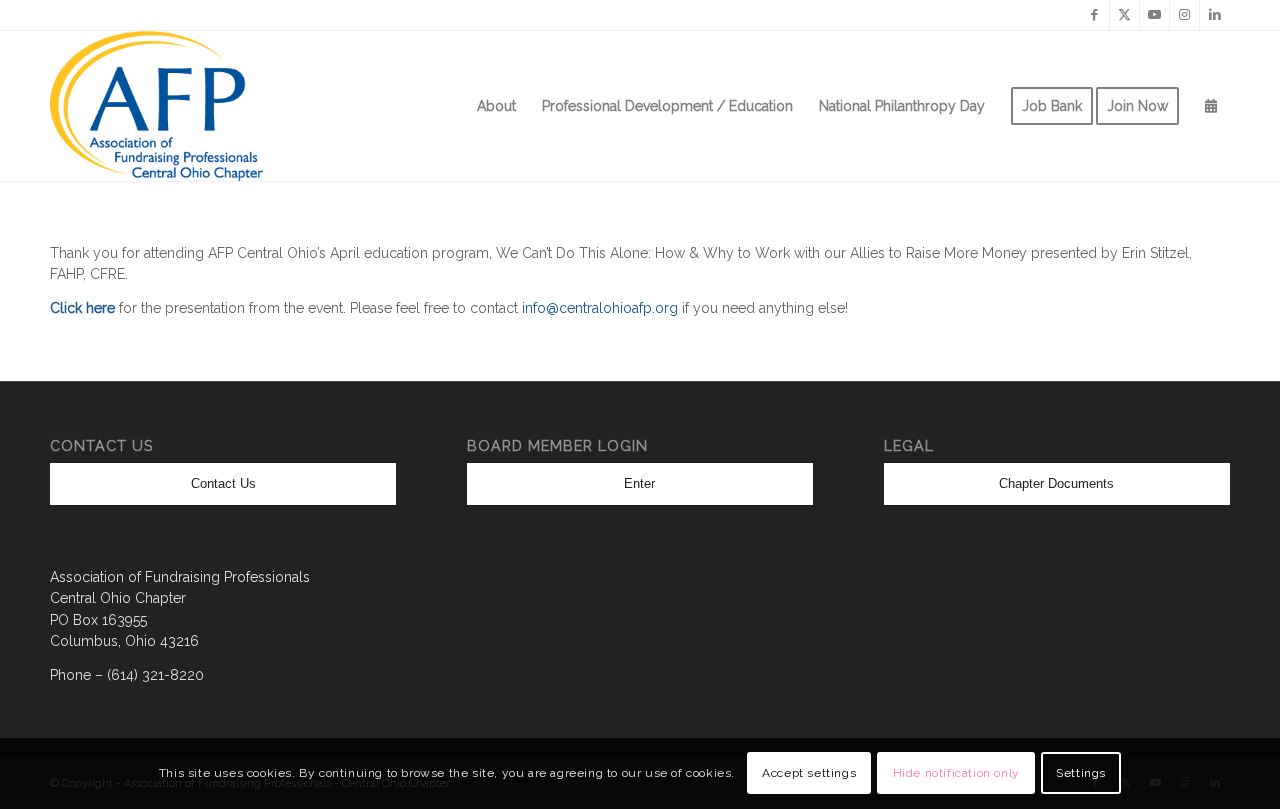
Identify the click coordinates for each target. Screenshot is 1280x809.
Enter (639, 483)
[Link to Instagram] (1184, 15)
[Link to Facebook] (1094, 15)
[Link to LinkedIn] (1215, 15)
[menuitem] (496, 106)
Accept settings (809, 774)
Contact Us (223, 483)
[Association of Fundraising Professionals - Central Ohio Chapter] (156, 106)
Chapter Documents (1056, 483)
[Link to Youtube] (1154, 15)
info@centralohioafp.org (600, 308)
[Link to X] (1124, 15)
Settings (1081, 774)
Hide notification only (956, 774)
